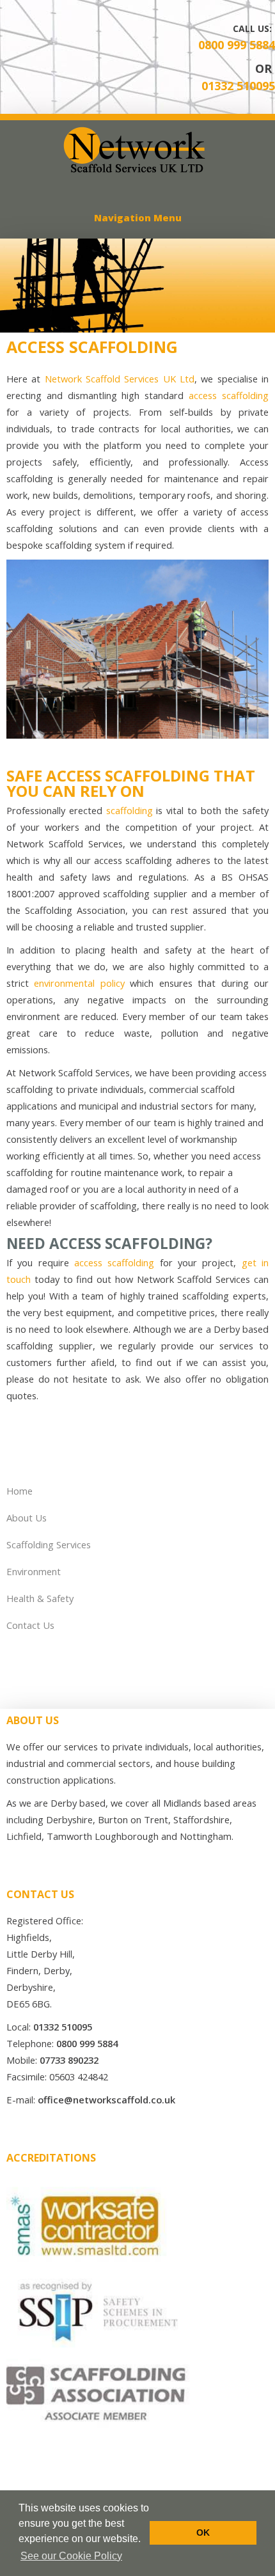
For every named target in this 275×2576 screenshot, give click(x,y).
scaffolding (130, 810)
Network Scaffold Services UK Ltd (120, 379)
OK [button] (203, 2533)
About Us (27, 1518)
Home (20, 1491)
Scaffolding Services (49, 1544)
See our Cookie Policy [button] (71, 2556)
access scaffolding (229, 395)
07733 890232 (69, 2060)
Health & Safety (40, 1598)
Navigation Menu (138, 217)
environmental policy (79, 983)
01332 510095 (238, 86)
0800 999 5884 (237, 45)
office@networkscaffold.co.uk (106, 2100)
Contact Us (30, 1625)
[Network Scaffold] (137, 170)
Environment (34, 1571)
